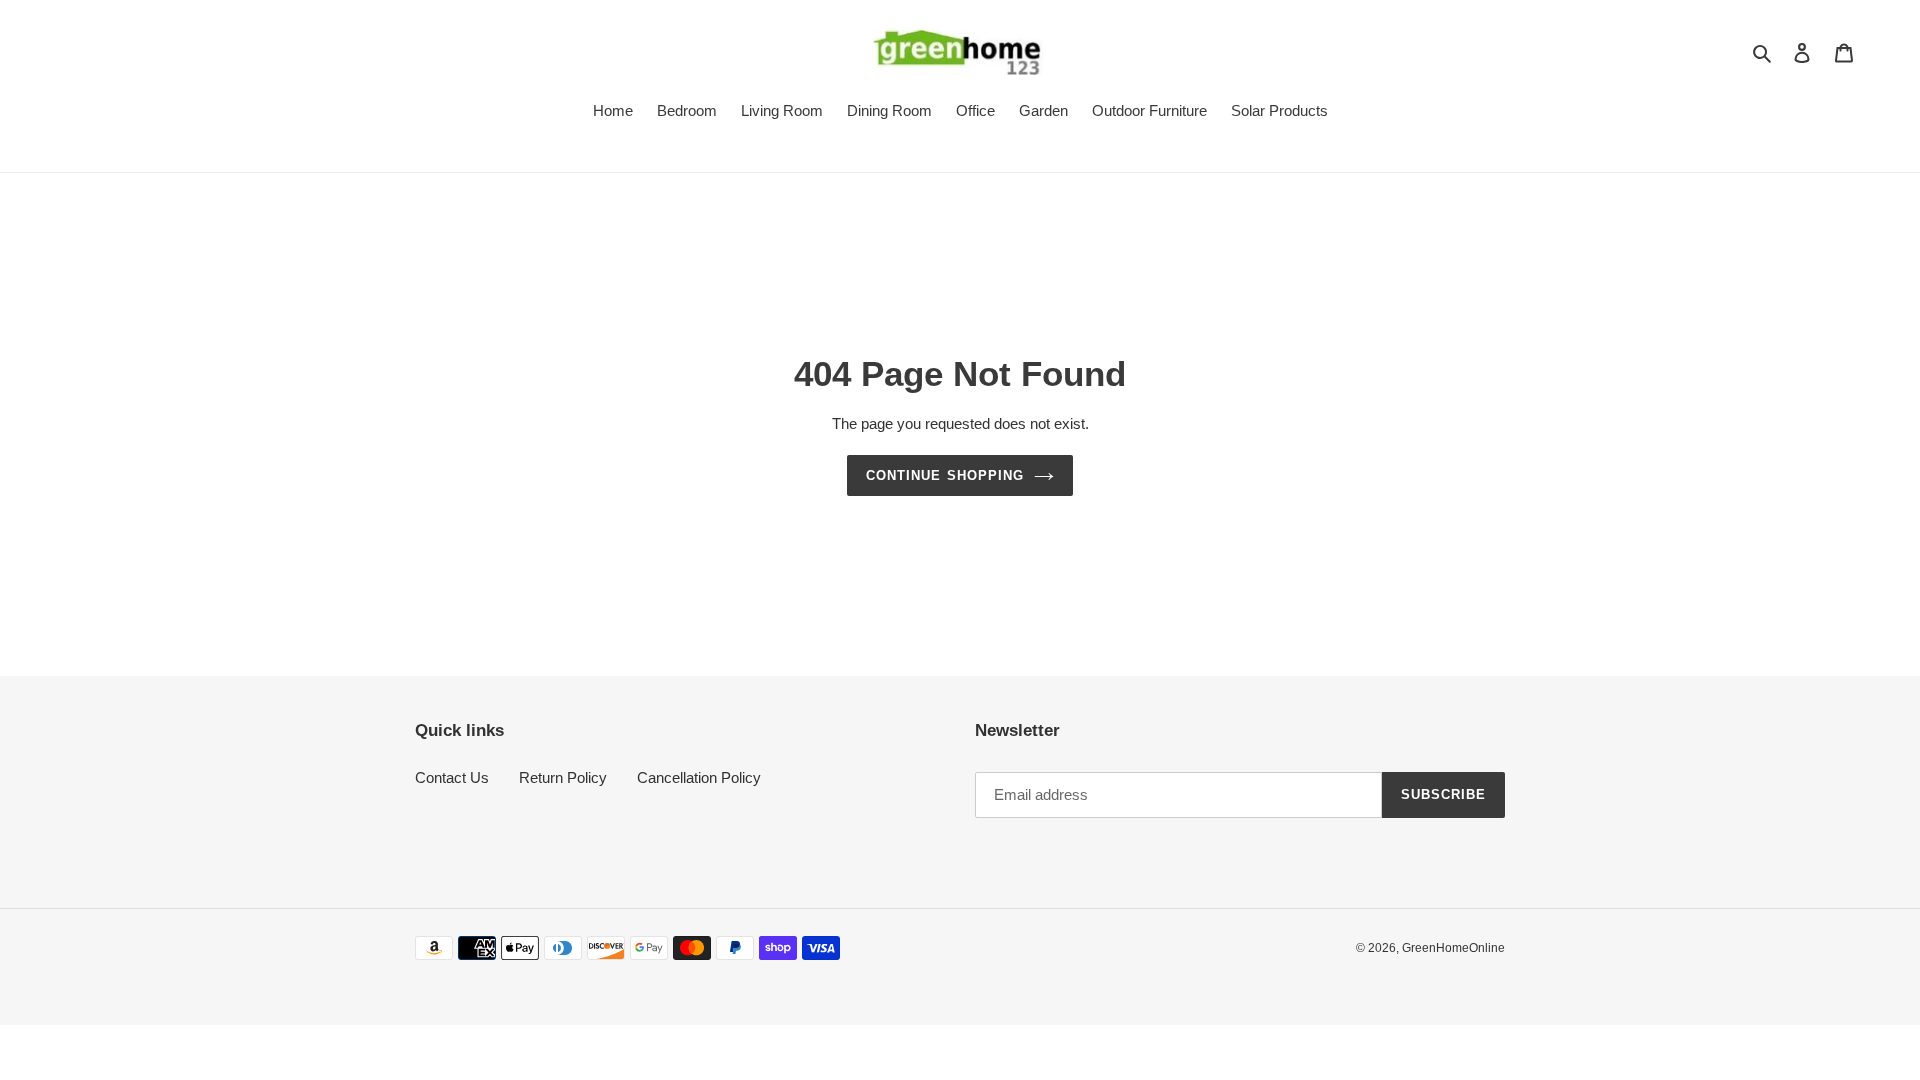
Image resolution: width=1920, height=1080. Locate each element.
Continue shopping (945, 475)
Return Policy (563, 777)
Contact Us (452, 777)
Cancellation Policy (699, 777)
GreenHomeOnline (1453, 948)
